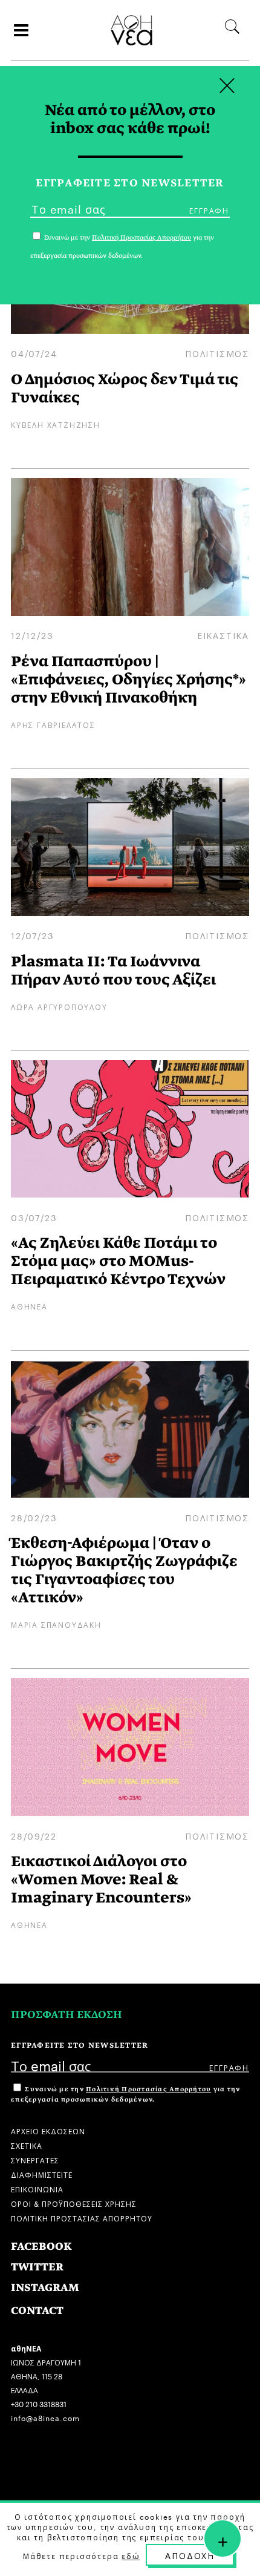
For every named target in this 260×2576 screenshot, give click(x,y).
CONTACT (37, 2311)
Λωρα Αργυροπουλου (59, 1006)
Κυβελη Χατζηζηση (56, 424)
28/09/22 (34, 1835)
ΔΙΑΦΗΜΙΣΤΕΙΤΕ (42, 2174)
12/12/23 (32, 635)
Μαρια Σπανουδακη (56, 1624)
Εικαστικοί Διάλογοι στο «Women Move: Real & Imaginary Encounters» (101, 1879)
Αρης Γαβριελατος (53, 724)
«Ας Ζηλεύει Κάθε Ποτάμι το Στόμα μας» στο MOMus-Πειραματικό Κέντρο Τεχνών (118, 1261)
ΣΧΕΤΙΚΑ (27, 2145)
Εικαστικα (223, 635)
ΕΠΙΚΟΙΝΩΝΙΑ (37, 2188)
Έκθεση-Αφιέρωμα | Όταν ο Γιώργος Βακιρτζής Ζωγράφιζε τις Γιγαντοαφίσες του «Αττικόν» (124, 1570)
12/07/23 (32, 935)
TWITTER (37, 2267)
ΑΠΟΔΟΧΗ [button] (190, 2555)
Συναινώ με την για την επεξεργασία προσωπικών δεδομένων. (125, 2094)
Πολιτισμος (217, 353)
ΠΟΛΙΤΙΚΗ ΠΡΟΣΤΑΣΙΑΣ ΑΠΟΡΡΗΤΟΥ (82, 2217)
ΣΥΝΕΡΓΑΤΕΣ (35, 2159)
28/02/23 (34, 1517)
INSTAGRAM (45, 2288)
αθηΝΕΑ (29, 1306)
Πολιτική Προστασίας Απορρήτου (148, 2089)
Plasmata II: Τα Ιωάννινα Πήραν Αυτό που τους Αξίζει (113, 970)
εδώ (131, 2555)
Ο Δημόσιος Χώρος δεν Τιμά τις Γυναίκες (125, 388)
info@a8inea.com (45, 2417)
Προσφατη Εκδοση (67, 2015)
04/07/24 (34, 353)
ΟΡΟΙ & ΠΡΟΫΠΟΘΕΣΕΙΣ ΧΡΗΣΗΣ (74, 2203)
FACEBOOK (41, 2247)
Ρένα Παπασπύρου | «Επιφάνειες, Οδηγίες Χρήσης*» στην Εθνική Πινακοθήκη (128, 679)
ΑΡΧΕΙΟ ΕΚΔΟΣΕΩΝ (48, 2130)
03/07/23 (34, 1217)
